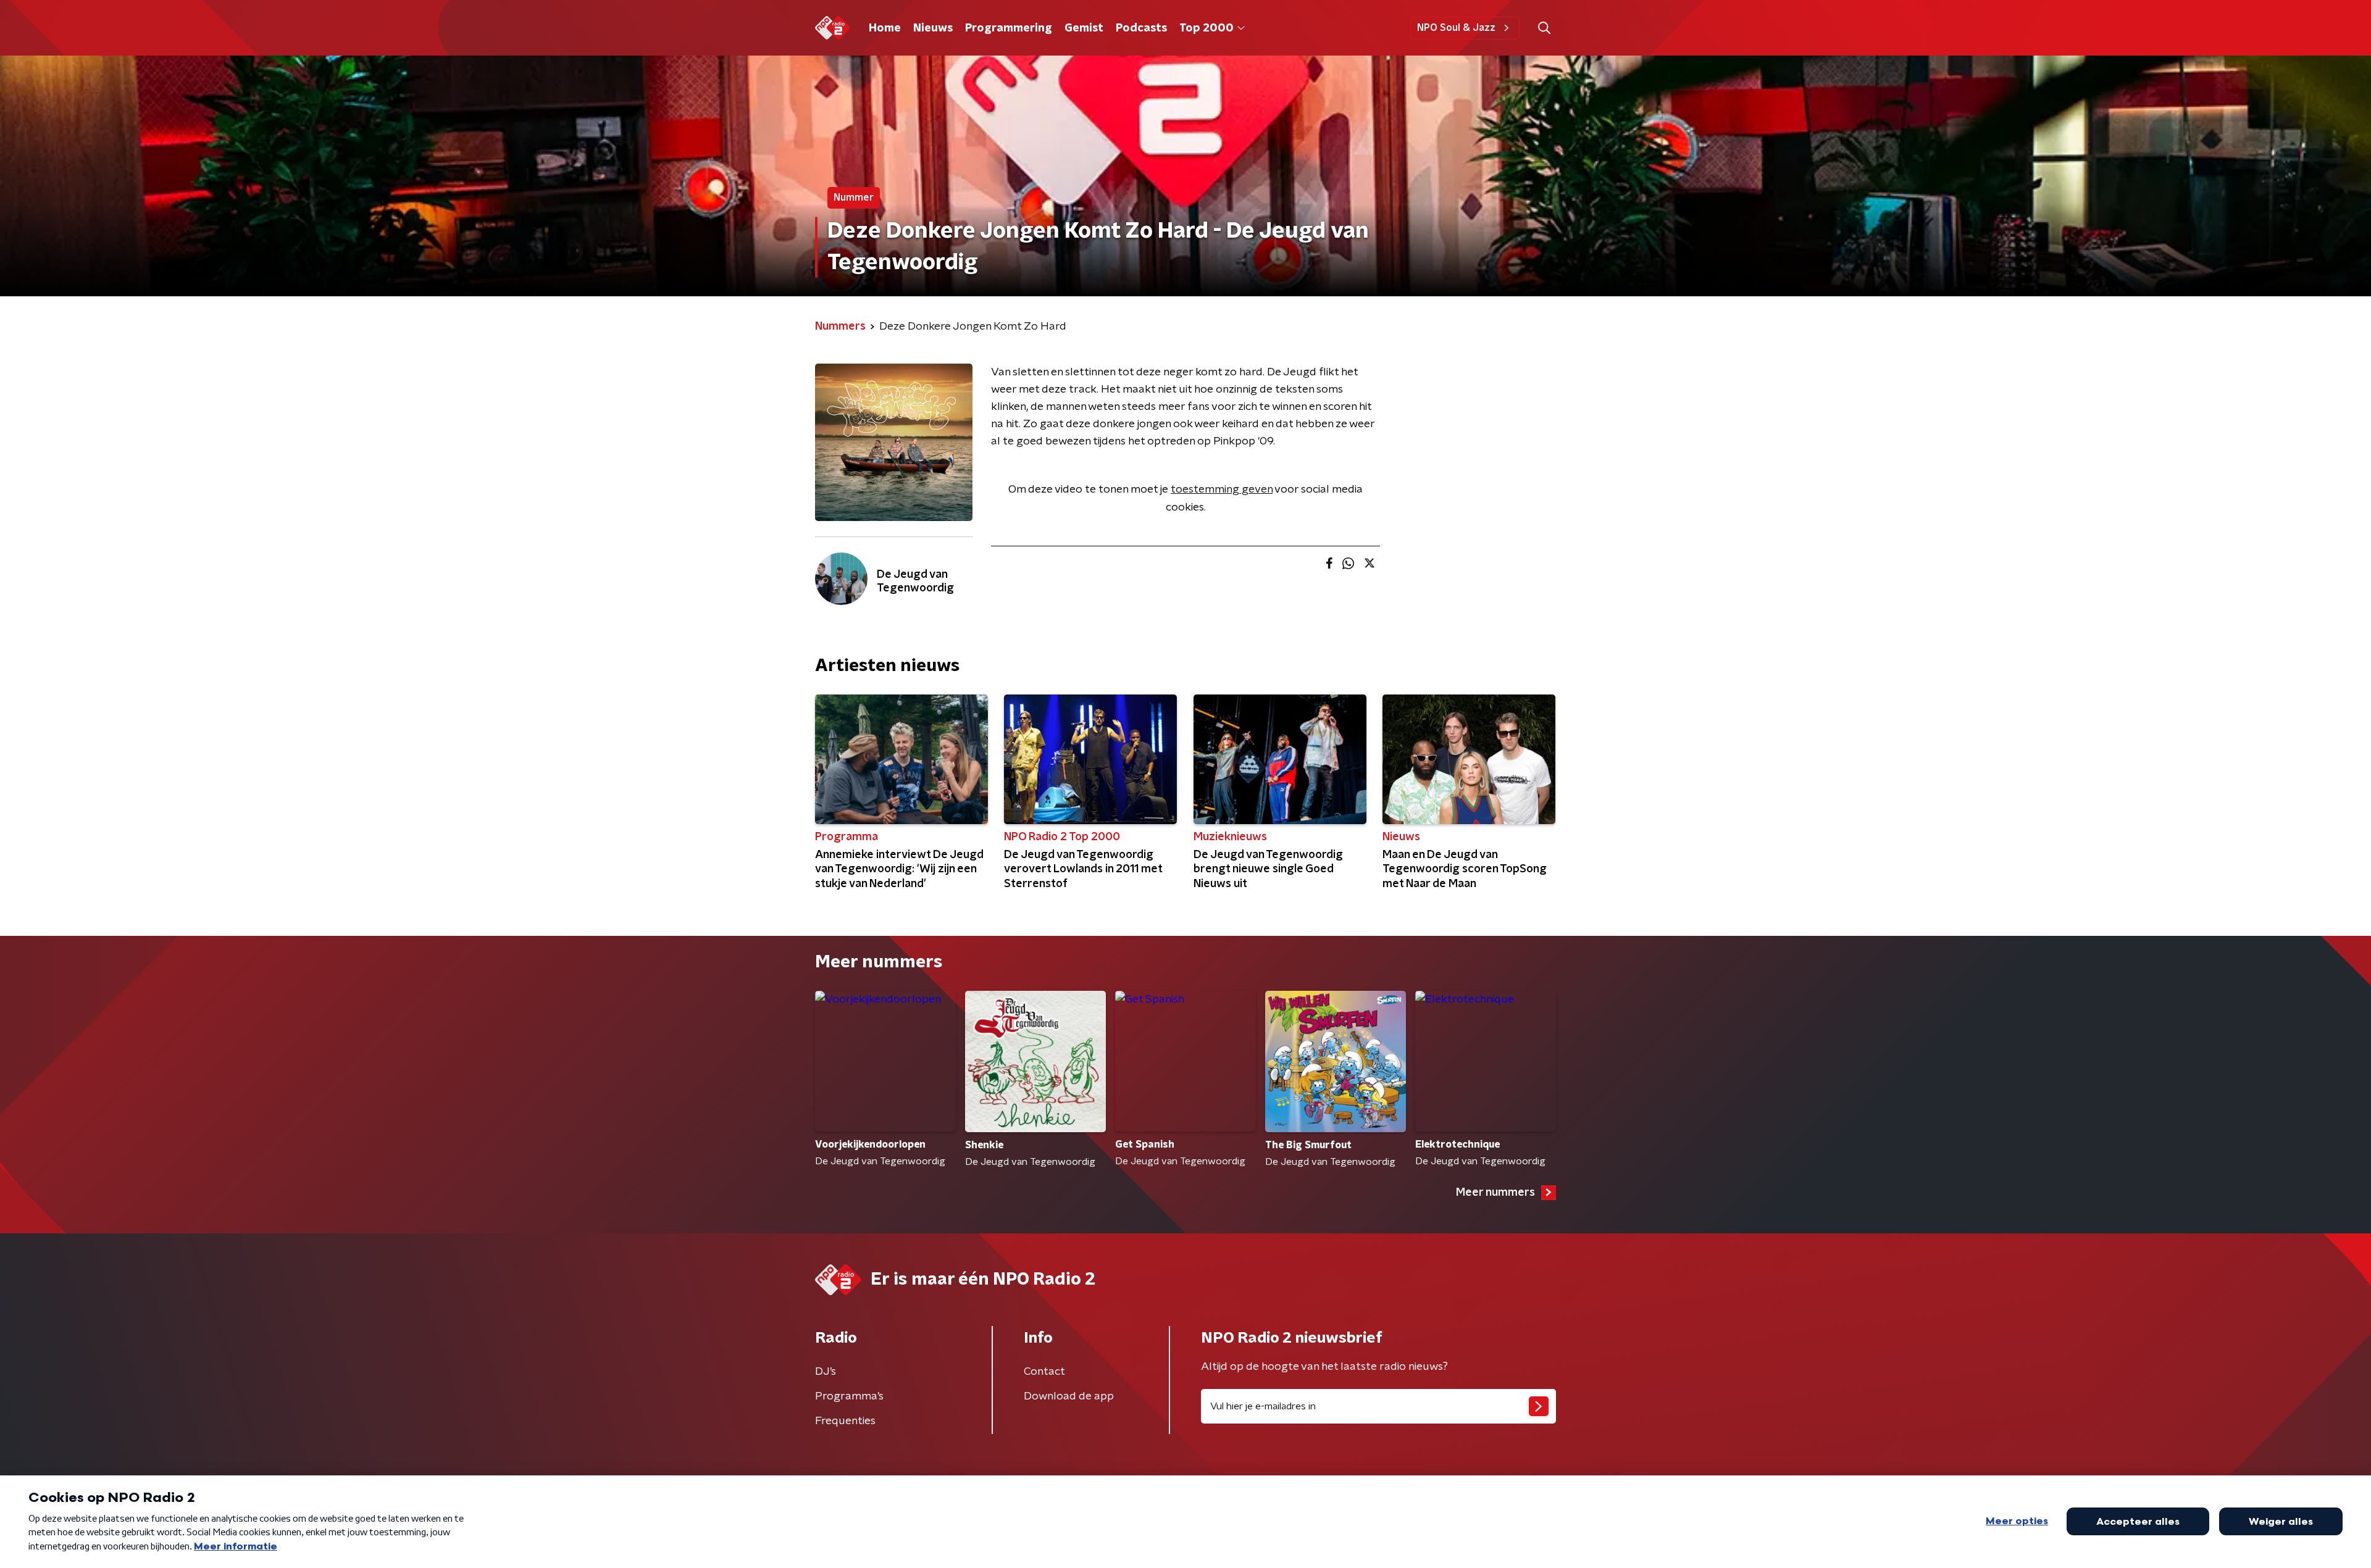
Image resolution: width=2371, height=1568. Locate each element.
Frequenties (845, 1421)
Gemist (1084, 28)
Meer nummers (1495, 1193)
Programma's (849, 1396)
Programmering (1009, 28)
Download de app (1069, 1396)
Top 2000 (1206, 28)
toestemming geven (1222, 490)
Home (885, 28)
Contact (1044, 1372)
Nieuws (933, 28)
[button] (1544, 28)
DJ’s (826, 1372)
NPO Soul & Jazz (1456, 28)
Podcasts (1141, 28)
